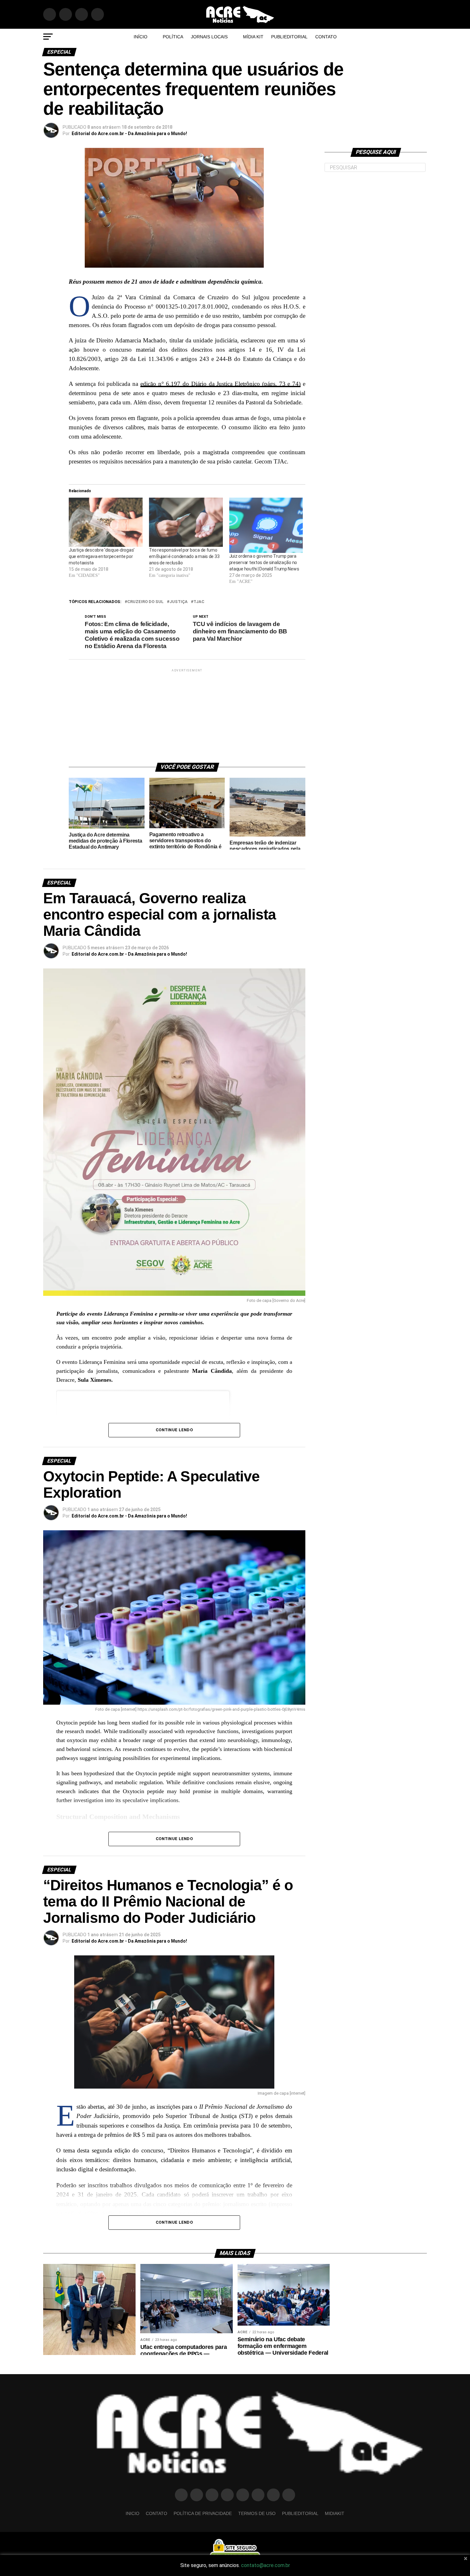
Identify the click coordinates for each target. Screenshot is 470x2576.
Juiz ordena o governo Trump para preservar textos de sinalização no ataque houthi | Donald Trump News (264, 562)
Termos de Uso (257, 2513)
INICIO (133, 2513)
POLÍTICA (173, 37)
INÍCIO (141, 37)
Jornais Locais (209, 37)
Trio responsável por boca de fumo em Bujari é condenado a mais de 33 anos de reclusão (184, 556)
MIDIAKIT (335, 2513)
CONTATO (326, 37)
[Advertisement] (187, 713)
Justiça (179, 602)
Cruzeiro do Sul (145, 602)
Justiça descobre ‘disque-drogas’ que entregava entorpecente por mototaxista (102, 556)
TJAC (199, 602)
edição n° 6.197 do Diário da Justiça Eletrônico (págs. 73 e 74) (220, 384)
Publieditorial (289, 37)
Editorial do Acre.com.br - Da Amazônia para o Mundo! (129, 134)
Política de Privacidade (203, 2513)
